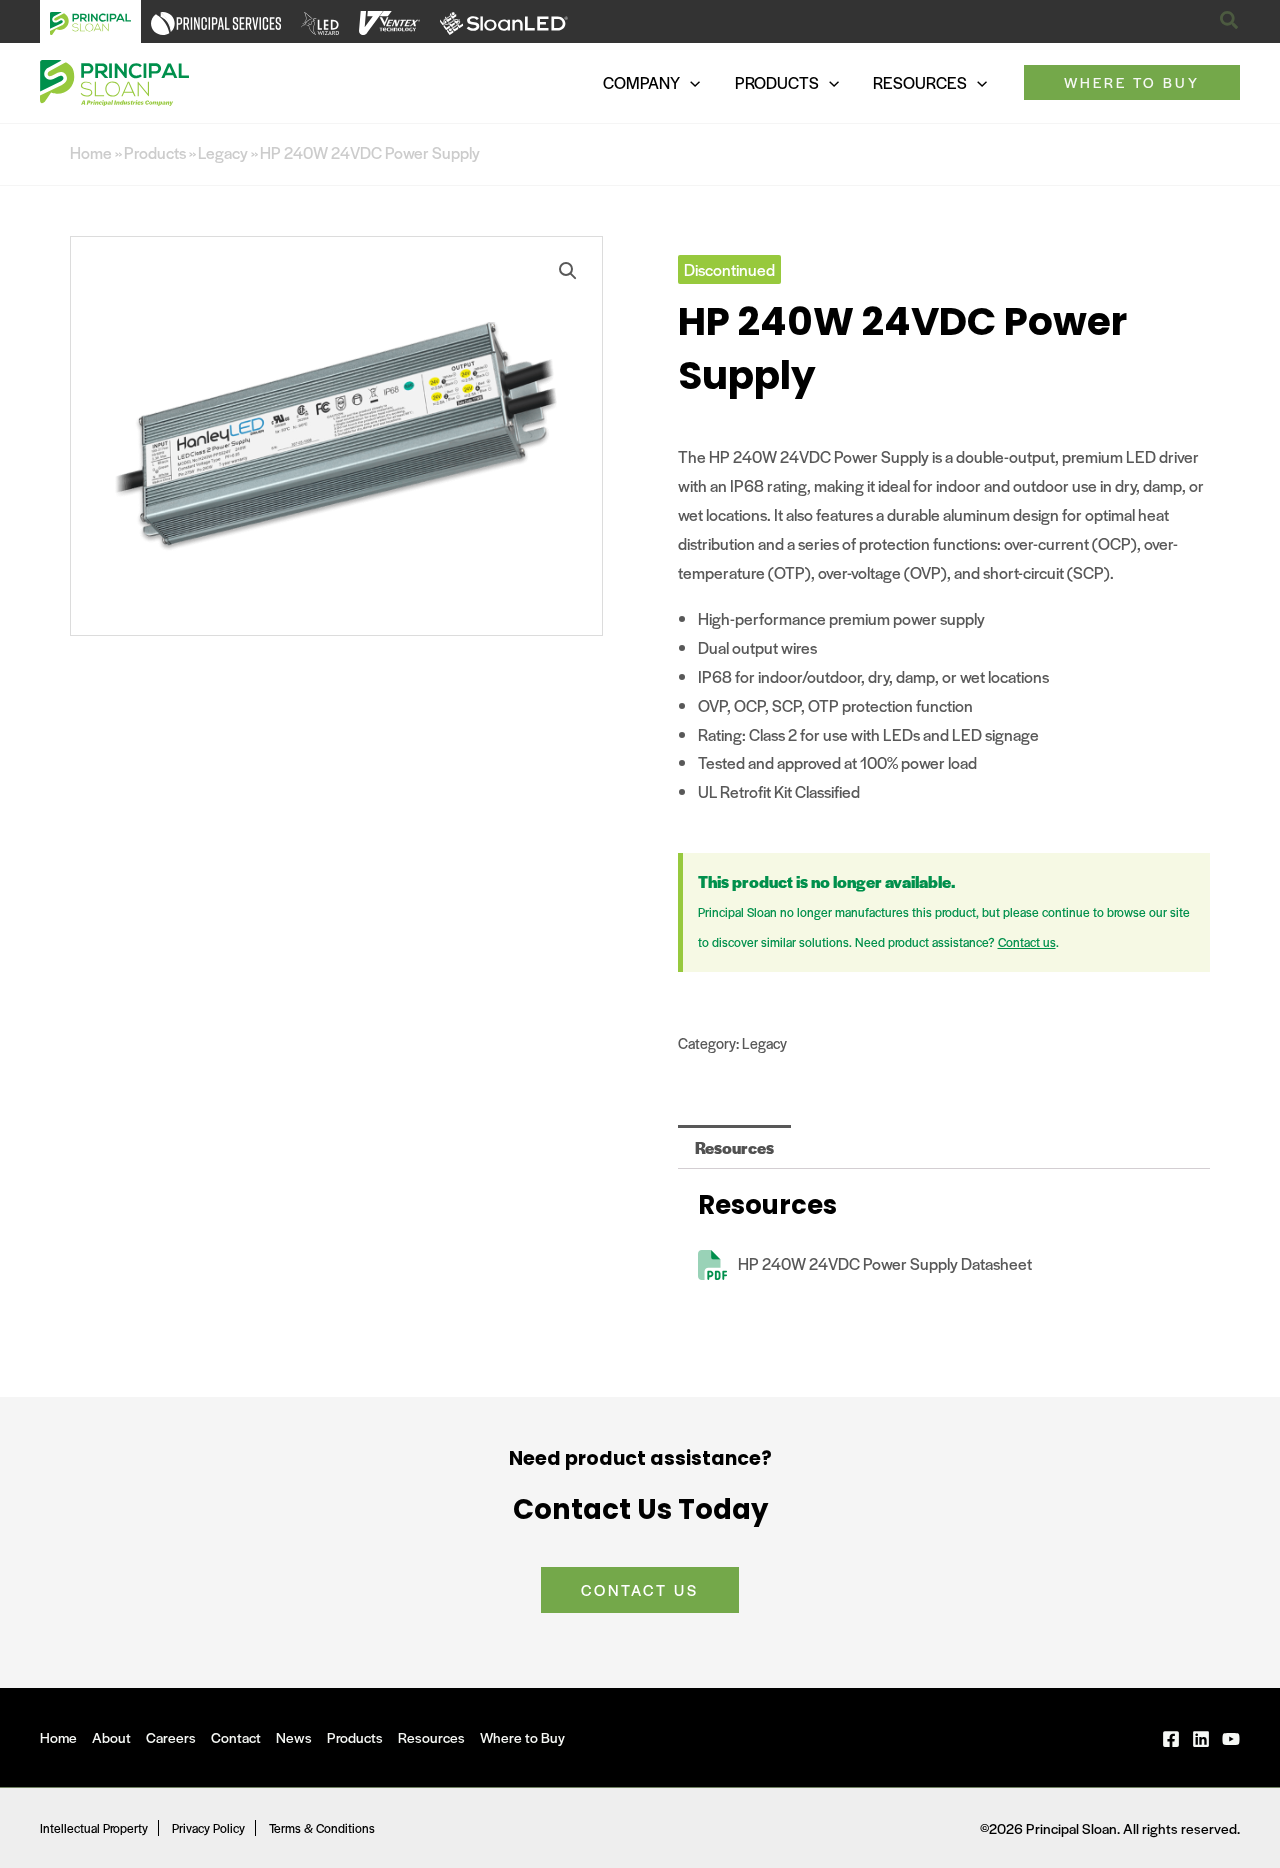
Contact (236, 1737)
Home (91, 152)
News (294, 1737)
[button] (1230, 21)
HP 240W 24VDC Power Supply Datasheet (885, 1263)
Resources (431, 1737)
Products (155, 152)
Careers (171, 1737)
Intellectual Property (94, 1828)
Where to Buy (522, 1737)
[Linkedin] (1201, 1739)
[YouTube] (1231, 1739)
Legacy (223, 152)
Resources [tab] (734, 1147)
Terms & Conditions (322, 1828)
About (111, 1737)
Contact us (1027, 942)
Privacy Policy (208, 1828)
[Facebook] (1171, 1739)
